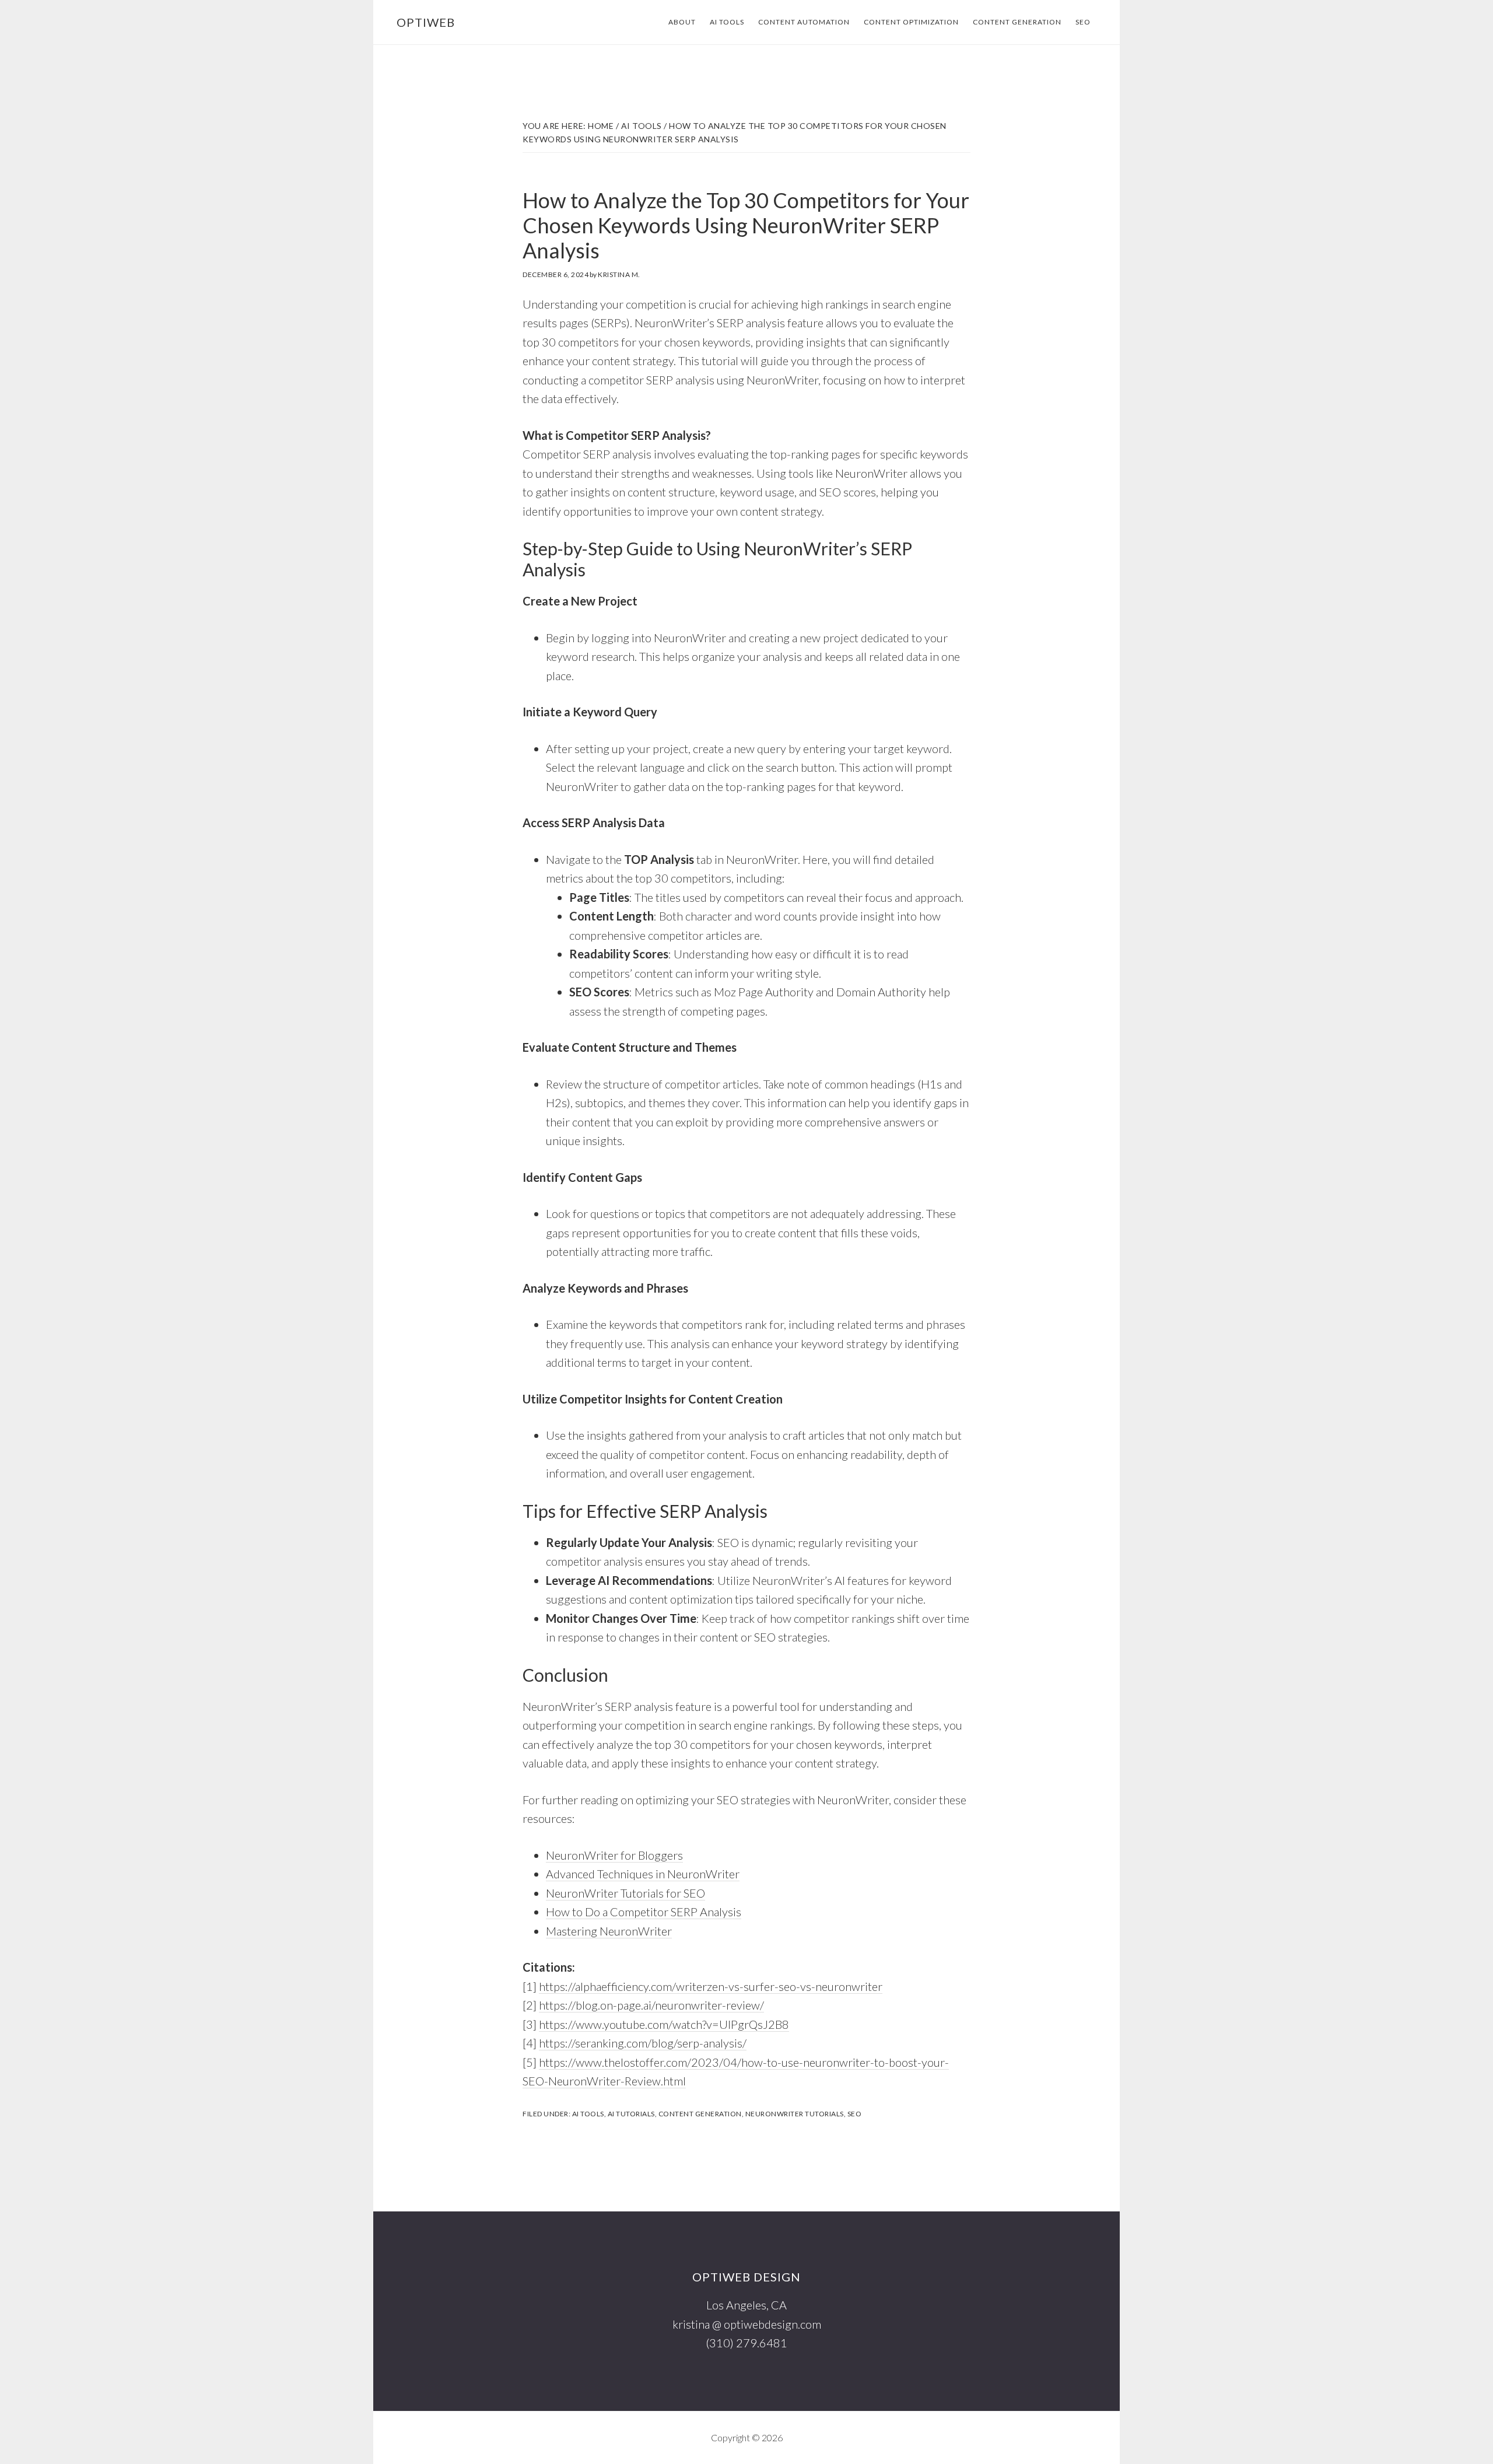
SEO (855, 2114)
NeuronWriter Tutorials (795, 2114)
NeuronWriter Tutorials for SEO (625, 1893)
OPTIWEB (426, 22)
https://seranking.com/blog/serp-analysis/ (643, 2043)
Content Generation (700, 2114)
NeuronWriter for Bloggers (614, 1855)
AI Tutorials (631, 2114)
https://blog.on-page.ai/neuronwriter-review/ (651, 2005)
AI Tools (588, 2114)
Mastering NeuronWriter (609, 1931)
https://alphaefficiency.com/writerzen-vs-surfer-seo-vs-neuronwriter (711, 1986)
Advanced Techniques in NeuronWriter (643, 1874)
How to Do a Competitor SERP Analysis (644, 1912)
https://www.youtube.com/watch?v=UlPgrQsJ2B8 (664, 2024)
